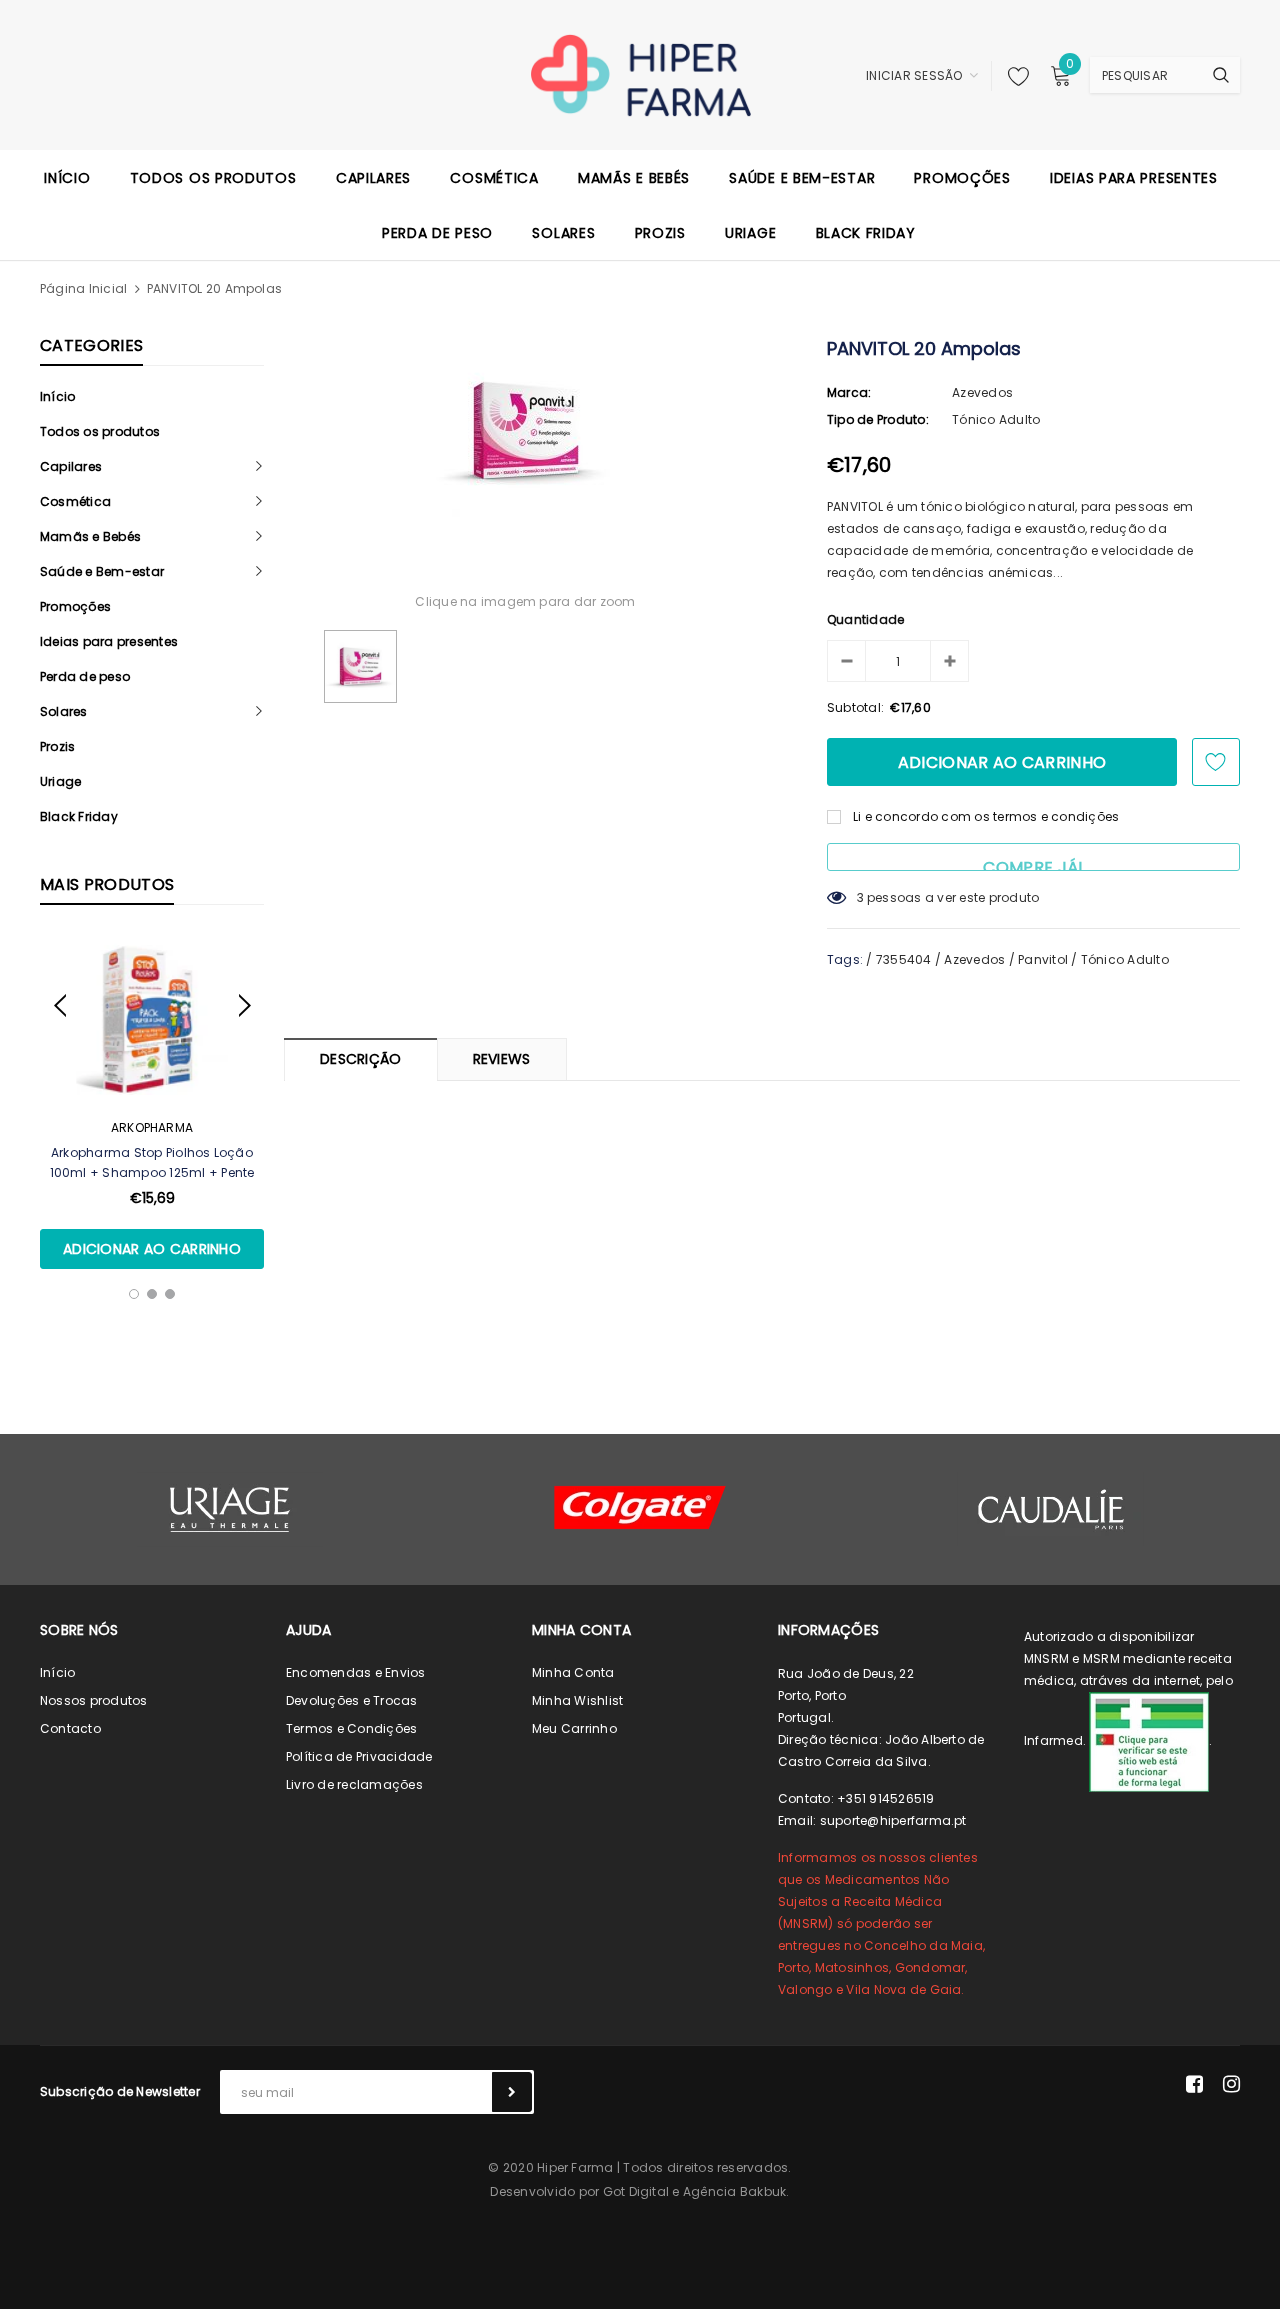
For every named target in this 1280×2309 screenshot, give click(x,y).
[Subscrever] (512, 2092)
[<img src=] (1149, 1740)
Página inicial (83, 288)
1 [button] (134, 1294)
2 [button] (152, 1294)
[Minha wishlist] (1013, 76)
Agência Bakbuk (734, 2191)
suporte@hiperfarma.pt (893, 1820)
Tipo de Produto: (878, 419)
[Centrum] (640, 1507)
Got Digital (636, 2191)
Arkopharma (152, 1127)
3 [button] (170, 1294)
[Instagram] (1231, 2084)
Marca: (849, 392)
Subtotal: (855, 707)
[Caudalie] (1050, 1509)
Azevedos (982, 392)
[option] (152, 1102)
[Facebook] (1194, 2084)
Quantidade (865, 619)
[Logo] (640, 74)
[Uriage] (230, 1509)
